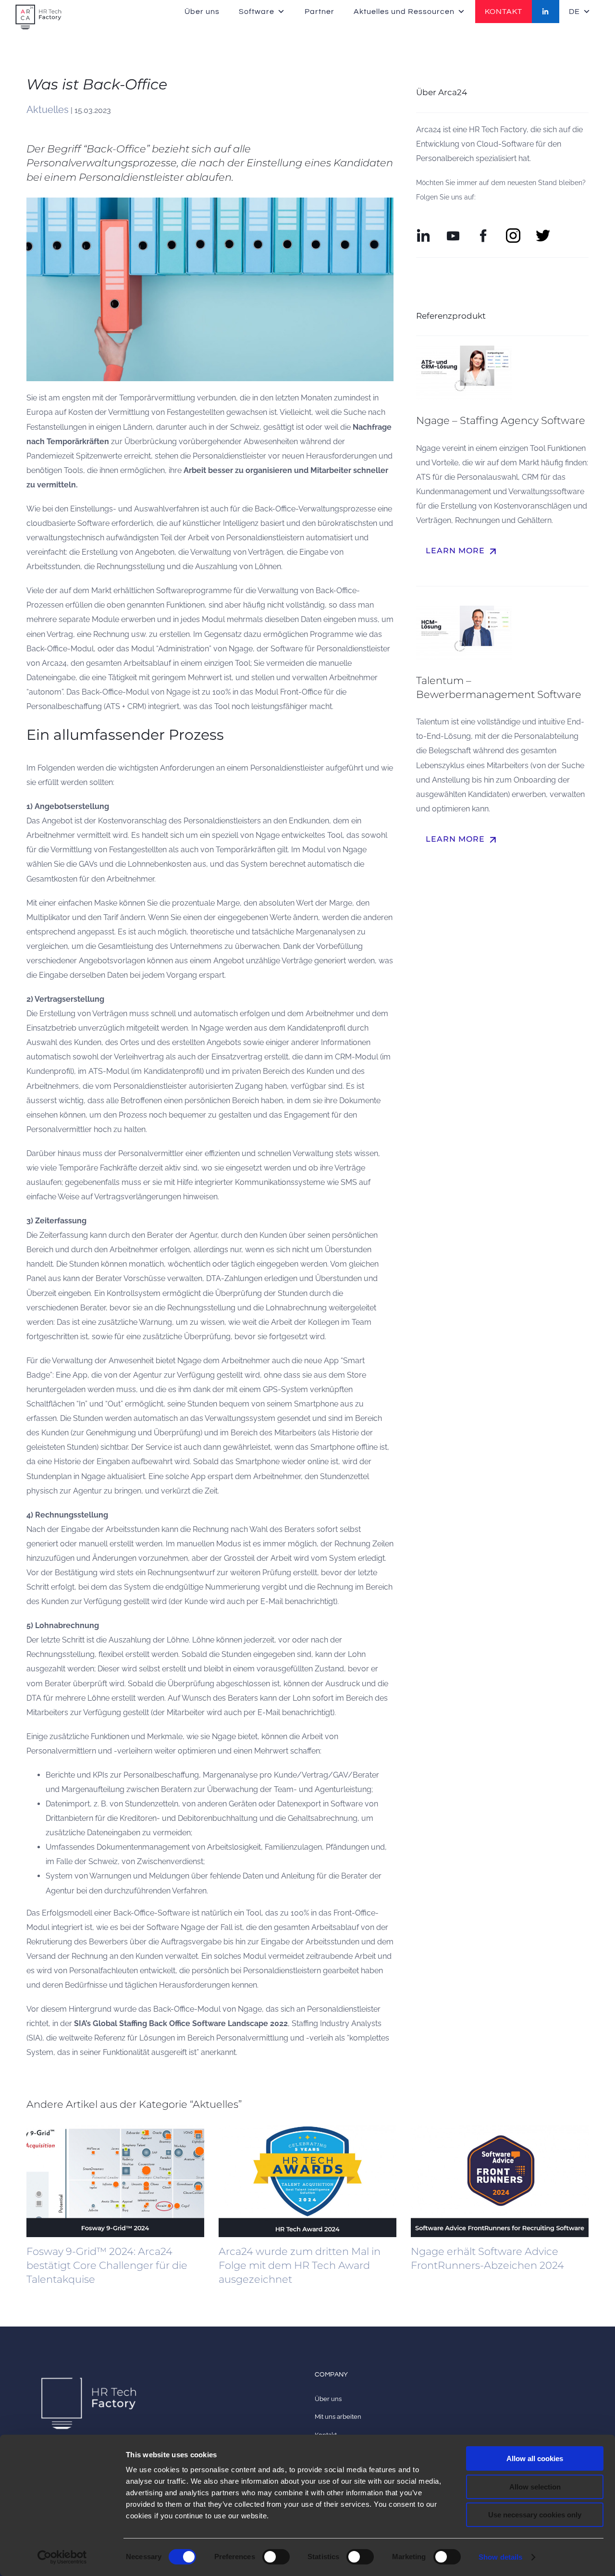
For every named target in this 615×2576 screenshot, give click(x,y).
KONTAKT (504, 12)
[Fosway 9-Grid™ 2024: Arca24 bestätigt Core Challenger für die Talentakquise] (115, 2181)
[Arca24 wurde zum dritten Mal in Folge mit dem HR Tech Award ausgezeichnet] (307, 2181)
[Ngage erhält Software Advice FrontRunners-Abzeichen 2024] (500, 2181)
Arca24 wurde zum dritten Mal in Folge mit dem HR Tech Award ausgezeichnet (300, 2265)
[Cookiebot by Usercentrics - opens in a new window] (62, 2557)
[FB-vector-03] (483, 232)
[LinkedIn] (546, 12)
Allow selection (535, 2487)
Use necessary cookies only (535, 2515)
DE (574, 12)
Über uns (202, 12)
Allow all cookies (535, 2458)
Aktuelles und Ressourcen (404, 12)
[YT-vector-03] (453, 232)
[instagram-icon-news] (513, 232)
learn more (462, 551)
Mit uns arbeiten (338, 2417)
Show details (500, 2557)
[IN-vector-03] (423, 232)
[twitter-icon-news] (543, 232)
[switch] (276, 2557)
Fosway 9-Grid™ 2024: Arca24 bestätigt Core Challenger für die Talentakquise (107, 2265)
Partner (320, 12)
